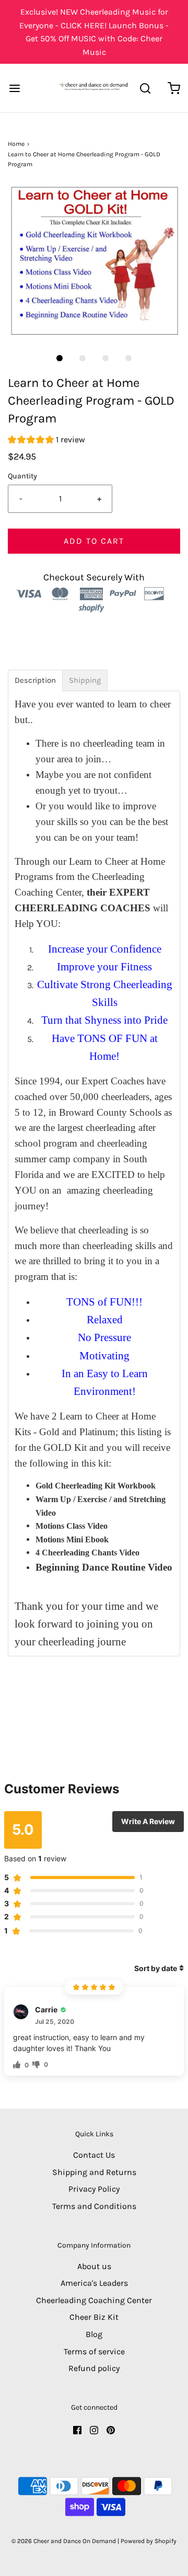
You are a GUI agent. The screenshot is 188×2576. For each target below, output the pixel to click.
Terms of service (94, 2351)
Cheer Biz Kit (94, 2317)
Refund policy (94, 2368)
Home (16, 144)
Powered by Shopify (149, 2541)
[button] (94, 262)
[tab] (35, 680)
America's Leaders (94, 2283)
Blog (94, 2334)
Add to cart (94, 541)
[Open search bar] (145, 88)
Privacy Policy (94, 2189)
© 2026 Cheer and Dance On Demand (64, 2541)
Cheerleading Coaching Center (94, 2300)
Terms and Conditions (94, 2206)
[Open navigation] (14, 88)
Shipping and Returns (94, 2172)
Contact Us (94, 2155)
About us (94, 2266)
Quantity (22, 476)
